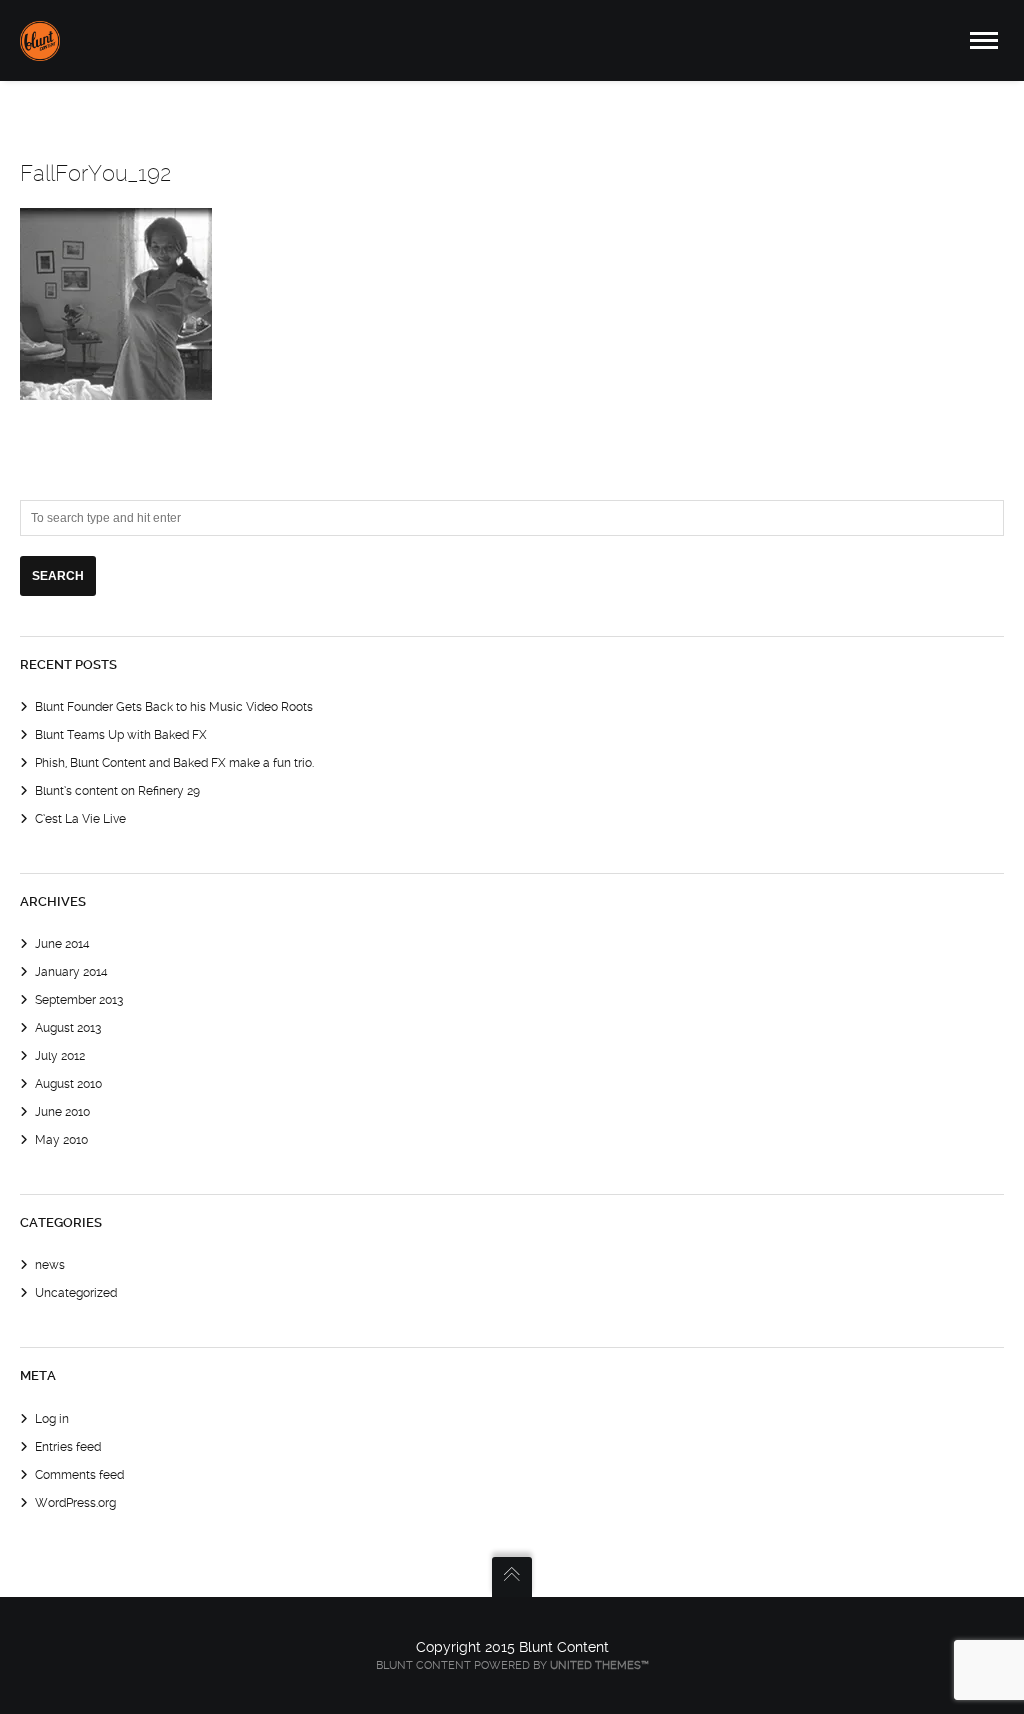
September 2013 (79, 1000)
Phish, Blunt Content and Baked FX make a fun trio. (174, 763)
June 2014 (62, 944)
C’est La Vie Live (80, 819)
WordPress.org (75, 1503)
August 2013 (68, 1028)
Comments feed (79, 1475)
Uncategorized (76, 1293)
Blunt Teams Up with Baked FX (121, 735)
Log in (52, 1419)
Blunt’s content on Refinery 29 (117, 791)
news (50, 1265)
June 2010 (62, 1112)
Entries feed (68, 1447)
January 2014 (71, 972)
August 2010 (68, 1084)
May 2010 (61, 1140)
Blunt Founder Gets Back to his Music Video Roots (174, 707)
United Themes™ (599, 1665)
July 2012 (60, 1056)
